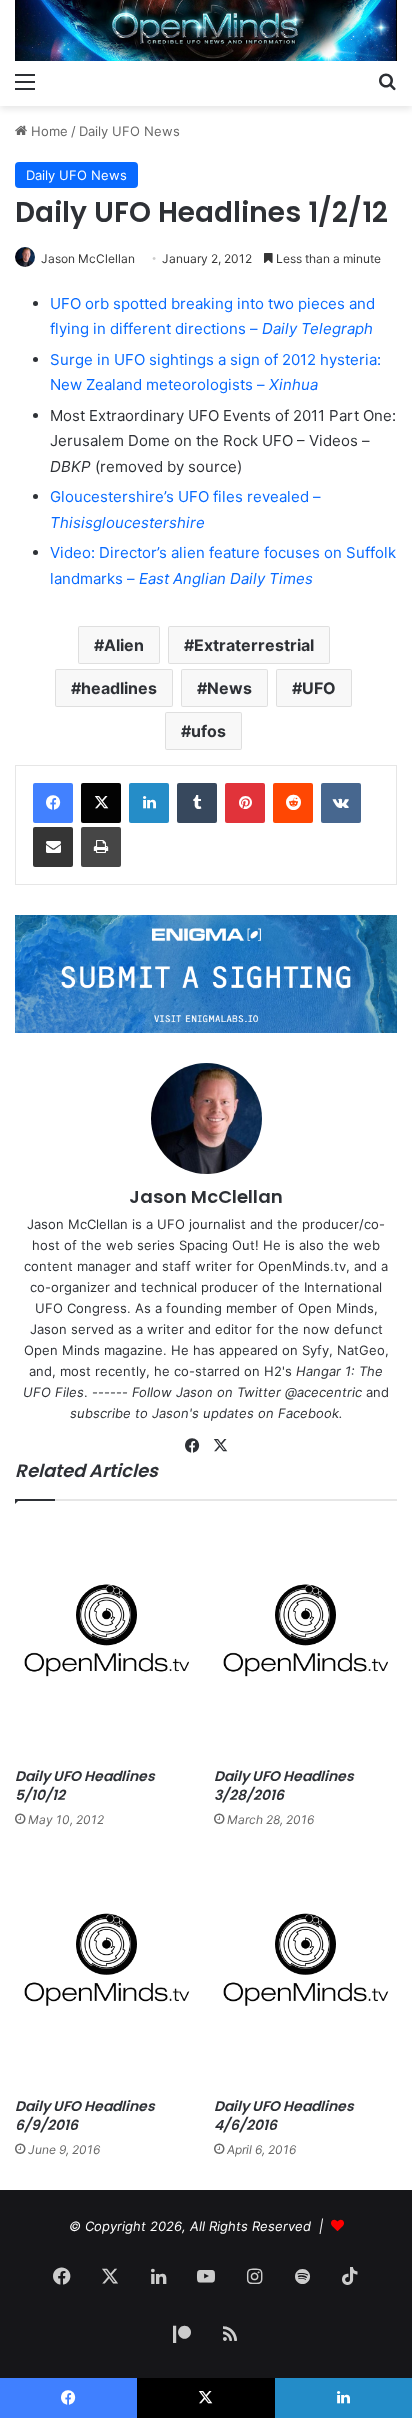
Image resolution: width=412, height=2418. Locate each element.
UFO (319, 688)
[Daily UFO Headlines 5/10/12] (106, 1639)
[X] (101, 803)
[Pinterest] (245, 803)
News (229, 688)
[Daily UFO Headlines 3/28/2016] (305, 1639)
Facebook (308, 1413)
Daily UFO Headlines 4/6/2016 (284, 2115)
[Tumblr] (197, 803)
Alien (124, 645)
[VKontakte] (341, 803)
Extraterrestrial (254, 645)
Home (47, 131)
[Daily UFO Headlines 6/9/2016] (106, 1968)
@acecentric (323, 1392)
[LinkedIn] (149, 803)
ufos (208, 731)
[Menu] (25, 81)
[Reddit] (293, 803)
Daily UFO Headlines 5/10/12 (85, 1785)
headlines (119, 688)
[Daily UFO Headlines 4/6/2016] (305, 1968)
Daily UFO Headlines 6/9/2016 (85, 2115)
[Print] (101, 847)
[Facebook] (53, 803)
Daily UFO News (129, 131)
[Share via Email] (53, 847)
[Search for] (387, 81)
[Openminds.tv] (206, 30)
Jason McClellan (88, 258)
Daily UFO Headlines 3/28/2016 (284, 1785)
